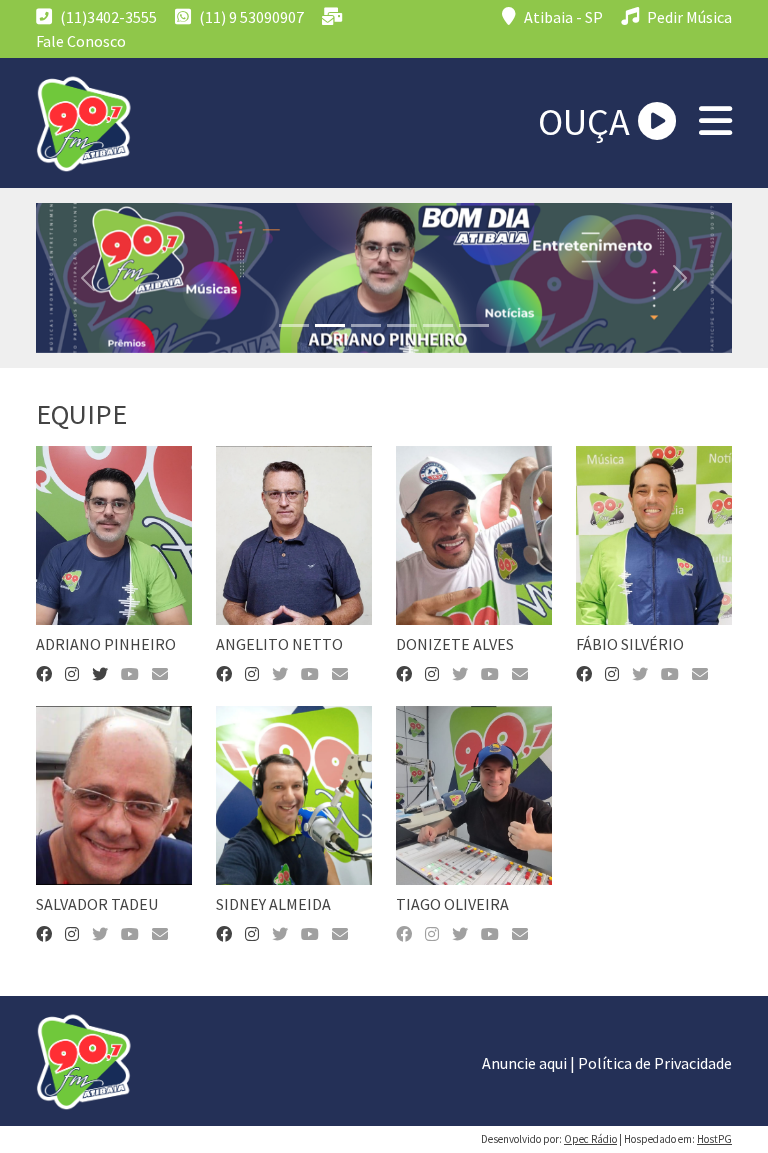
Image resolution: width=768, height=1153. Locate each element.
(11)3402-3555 (107, 17)
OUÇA (588, 121)
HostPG (714, 1139)
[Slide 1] (294, 325)
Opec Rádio (590, 1139)
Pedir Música (688, 17)
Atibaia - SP (562, 17)
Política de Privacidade (655, 1063)
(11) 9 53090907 (250, 17)
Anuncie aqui (524, 1063)
